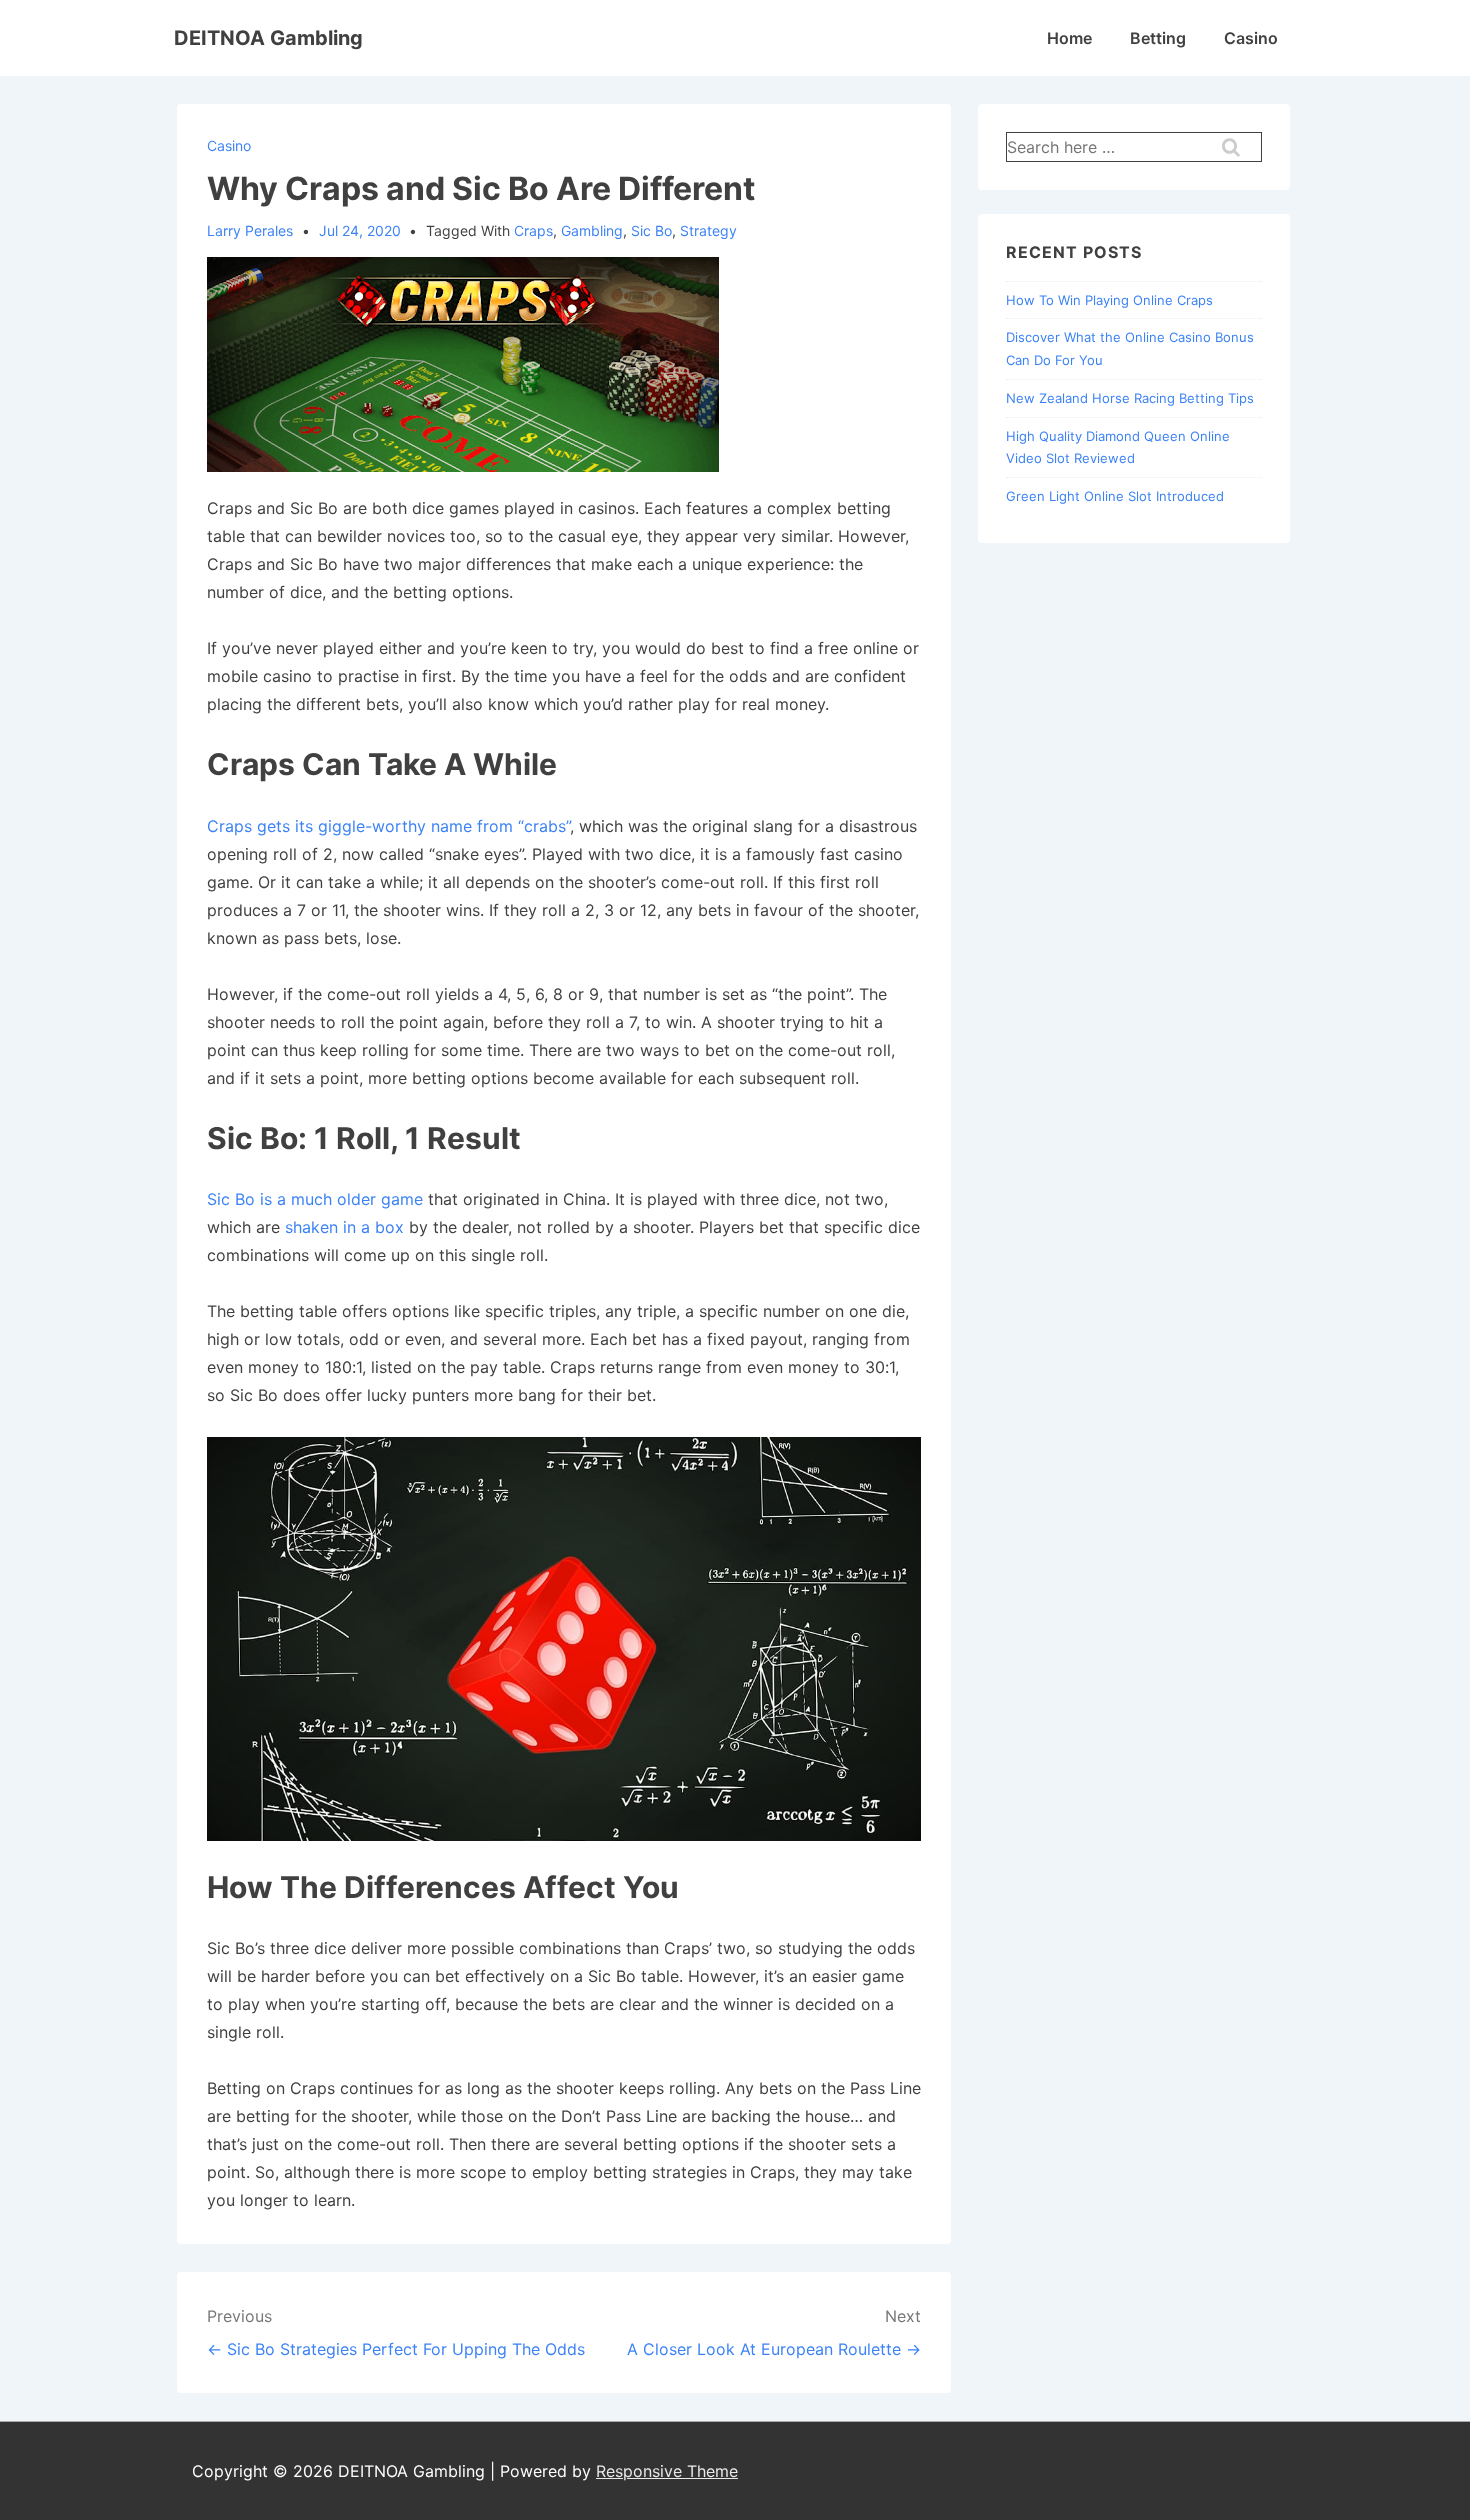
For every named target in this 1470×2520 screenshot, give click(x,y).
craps (533, 230)
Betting (1158, 38)
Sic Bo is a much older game (315, 1199)
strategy (708, 230)
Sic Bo (651, 230)
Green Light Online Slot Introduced (1115, 496)
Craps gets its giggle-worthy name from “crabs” (388, 826)
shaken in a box (344, 1227)
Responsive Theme (667, 2471)
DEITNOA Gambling (268, 38)
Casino (1251, 38)
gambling (592, 230)
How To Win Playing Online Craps (1109, 300)
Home (1069, 38)
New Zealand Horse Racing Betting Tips (1130, 398)
